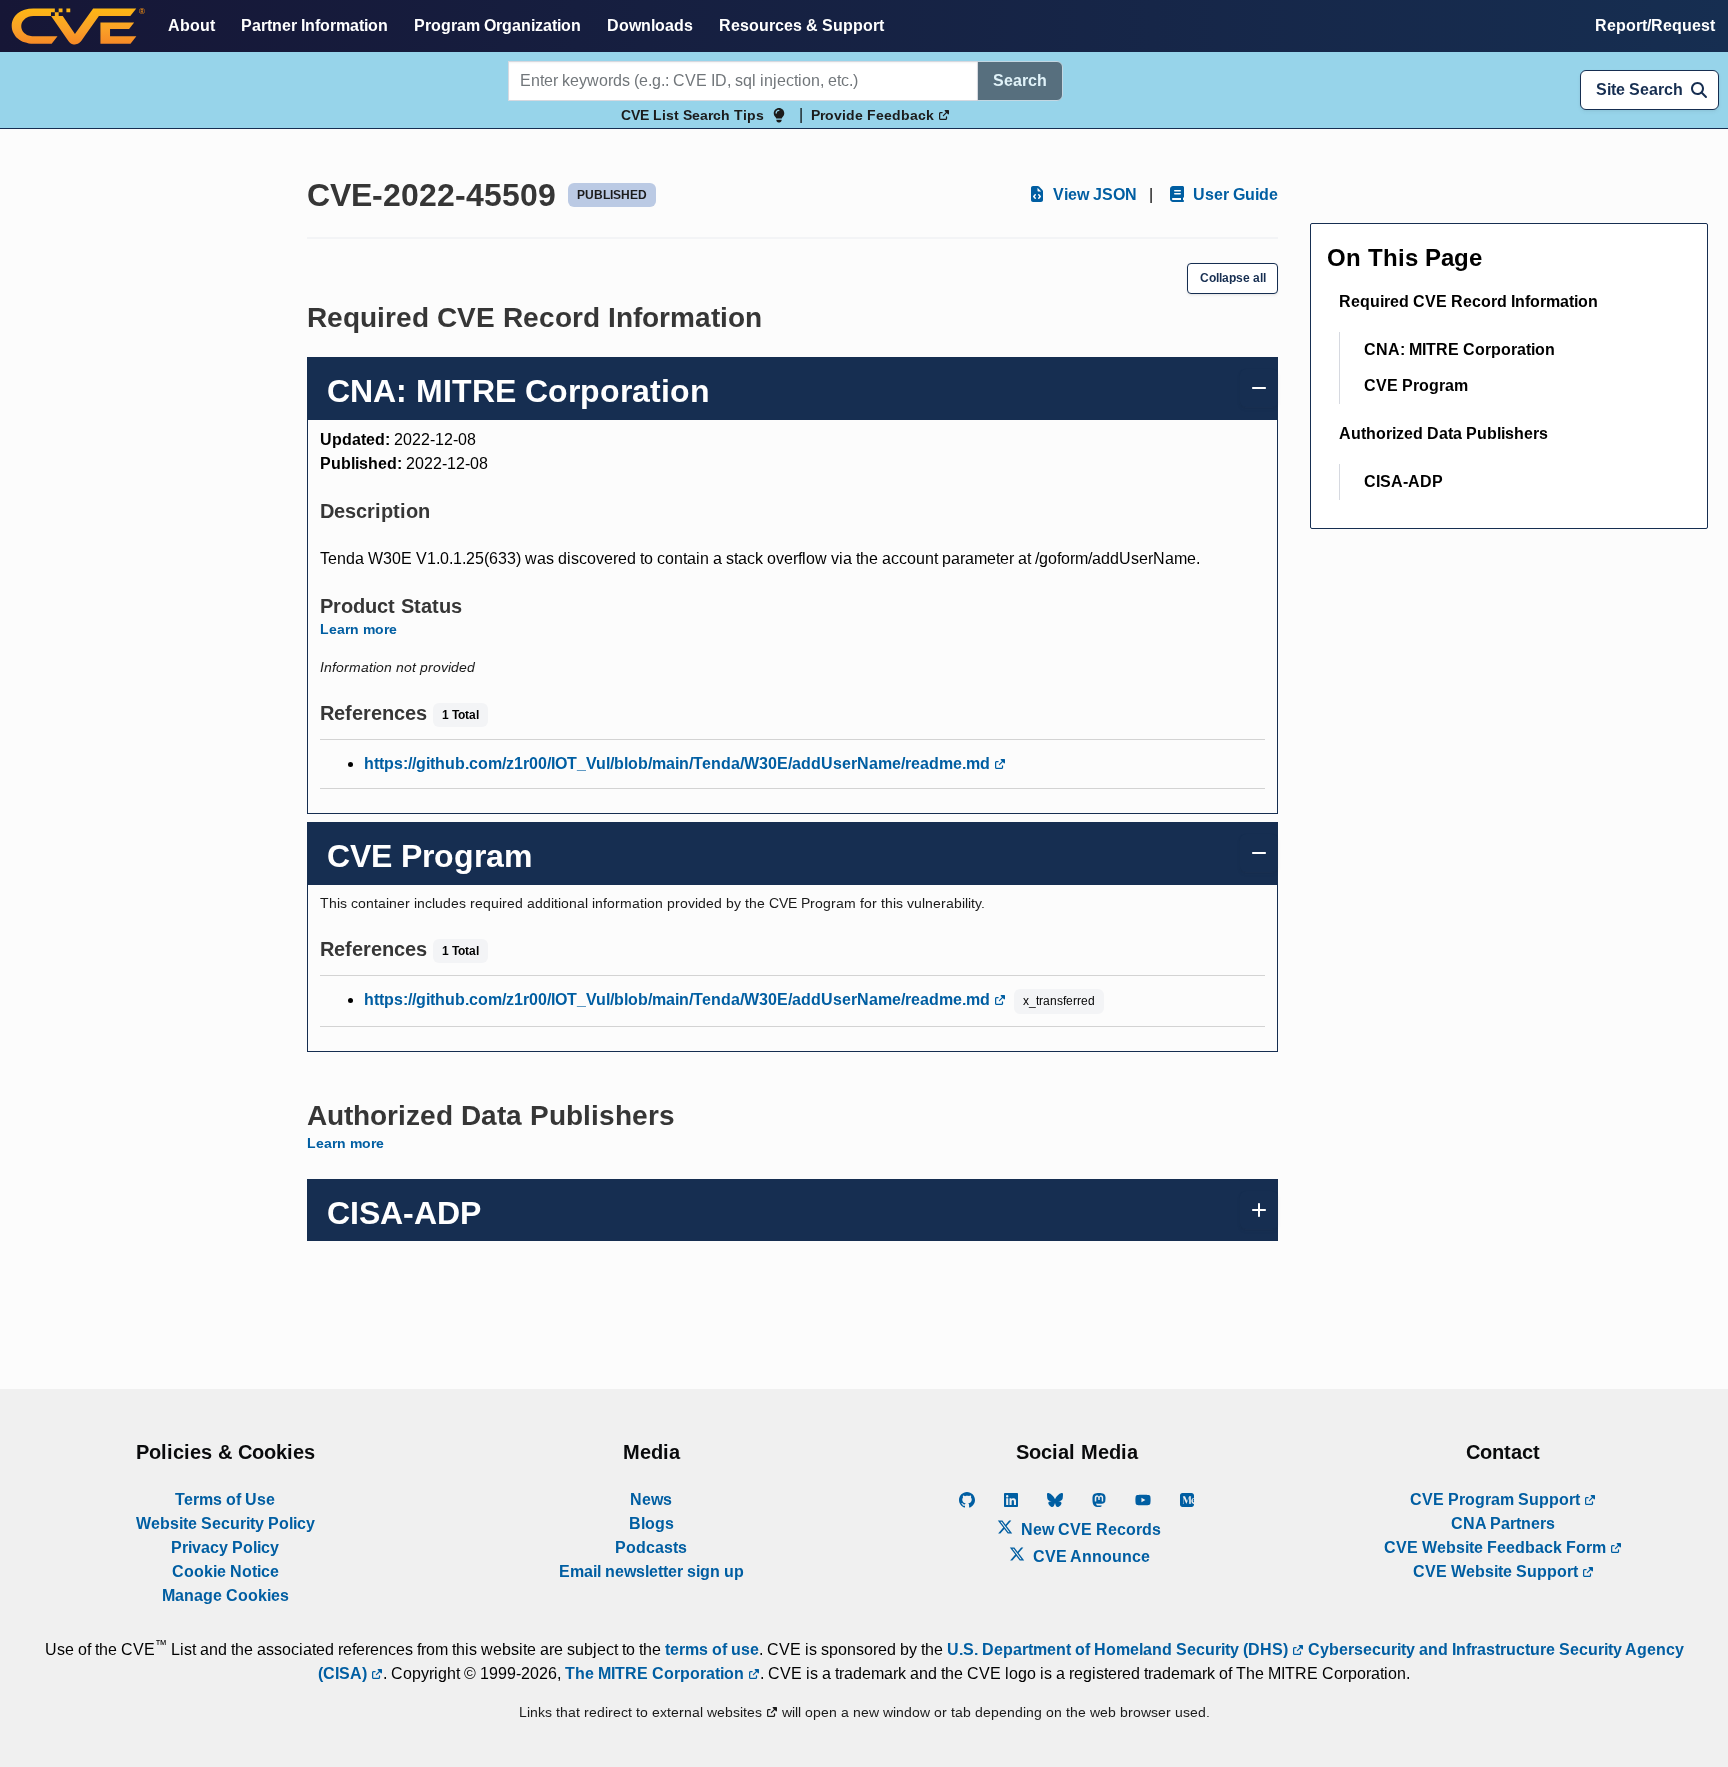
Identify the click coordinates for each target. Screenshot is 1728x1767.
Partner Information (314, 25)
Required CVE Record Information (1468, 301)
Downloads (650, 25)
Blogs (651, 1523)
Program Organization (497, 25)
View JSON (1093, 194)
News (651, 1499)
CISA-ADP (1403, 481)
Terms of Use (225, 1499)
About (191, 25)
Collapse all (1233, 278)
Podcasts (651, 1547)
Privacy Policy (225, 1547)
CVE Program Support (1497, 1499)
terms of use (712, 1649)
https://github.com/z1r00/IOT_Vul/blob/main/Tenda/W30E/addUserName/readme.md (679, 763)
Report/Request (1655, 25)
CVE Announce (1089, 1556)
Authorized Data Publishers (1443, 433)
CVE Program (1416, 385)
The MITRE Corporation (656, 1673)
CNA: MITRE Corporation (1459, 349)
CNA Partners (1503, 1523)
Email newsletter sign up (651, 1571)
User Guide (1233, 194)
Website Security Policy (225, 1523)
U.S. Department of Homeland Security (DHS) (1119, 1649)
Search (1020, 80)
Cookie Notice (225, 1571)
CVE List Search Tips (692, 115)
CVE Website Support (1497, 1571)
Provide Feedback (874, 115)
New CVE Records (1089, 1529)
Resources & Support (801, 25)
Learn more (358, 629)
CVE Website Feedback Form (1497, 1547)
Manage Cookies (225, 1595)
